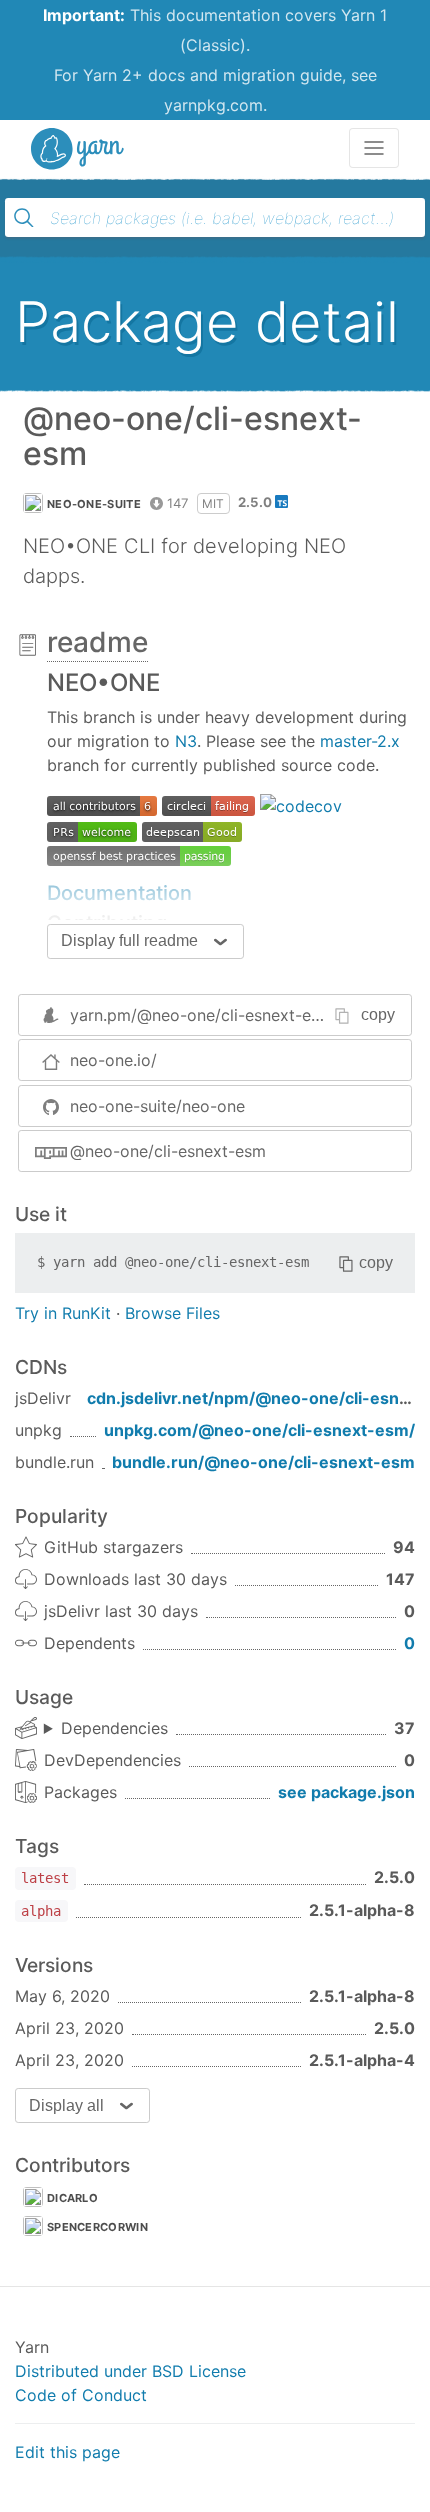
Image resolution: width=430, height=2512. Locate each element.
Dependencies (114, 1728)
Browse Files (172, 1313)
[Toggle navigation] (374, 148)
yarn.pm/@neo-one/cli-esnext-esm (201, 1015)
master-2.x (360, 741)
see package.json (346, 1792)
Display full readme (129, 940)
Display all (66, 2105)
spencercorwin (97, 2227)
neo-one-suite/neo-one (157, 1106)
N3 (186, 741)
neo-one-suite (94, 504)
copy (378, 1014)
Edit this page (67, 2452)
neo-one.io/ (113, 1060)
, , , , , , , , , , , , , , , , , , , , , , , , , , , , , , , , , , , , (106, 1729)
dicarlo (72, 2198)
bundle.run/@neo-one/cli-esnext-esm (263, 1462)
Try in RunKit (63, 1313)
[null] (102, 805)
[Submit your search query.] (24, 218)
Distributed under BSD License (130, 2371)
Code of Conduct (81, 2395)
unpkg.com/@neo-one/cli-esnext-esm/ (259, 1430)
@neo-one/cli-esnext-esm (168, 1151)
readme (97, 642)
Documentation (119, 893)
